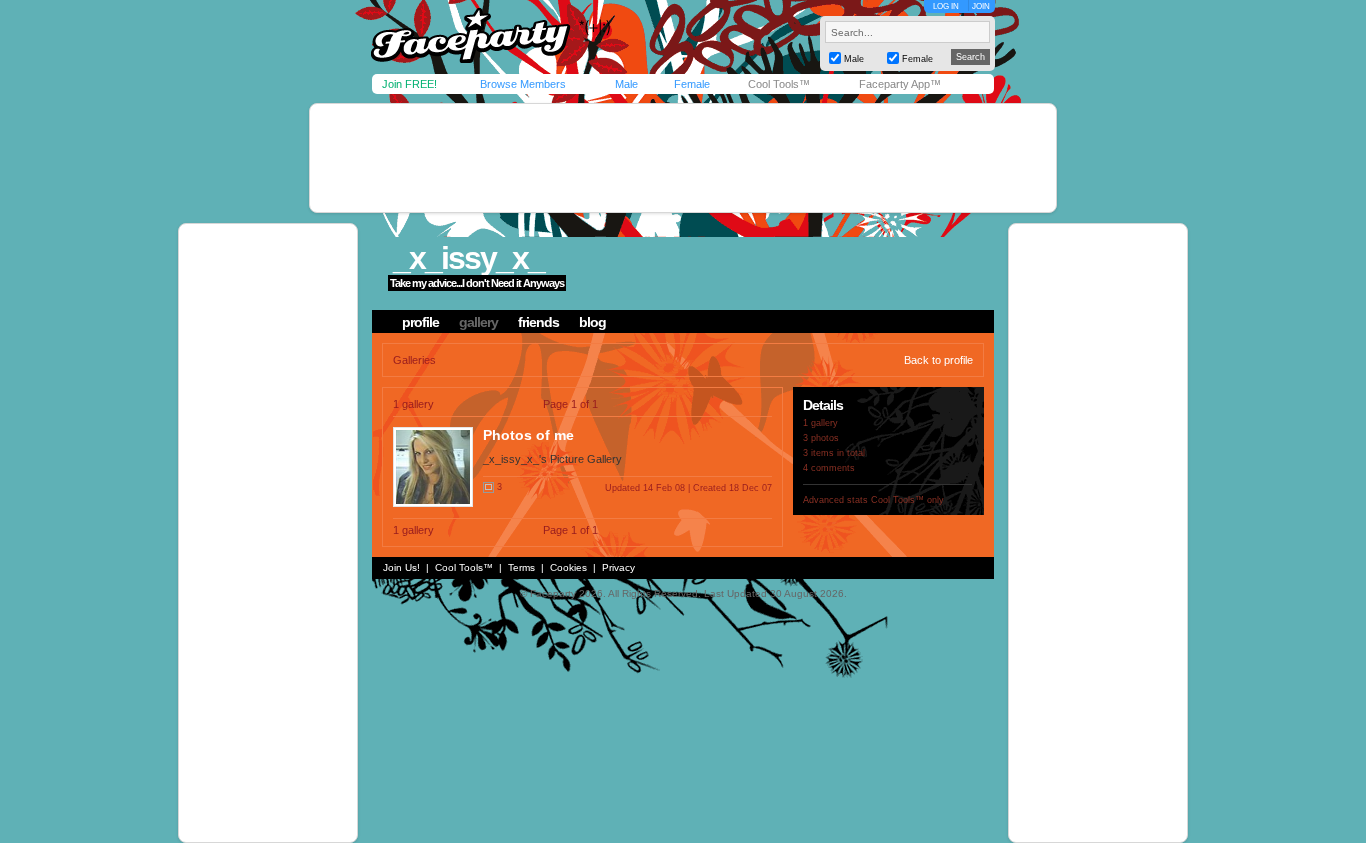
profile (420, 322)
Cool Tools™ (779, 84)
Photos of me (528, 435)
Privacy (618, 567)
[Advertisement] (683, 158)
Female (692, 84)
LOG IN (946, 6)
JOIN (981, 6)
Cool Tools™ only (907, 500)
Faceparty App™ (900, 84)
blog (592, 322)
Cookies (568, 567)
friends (538, 322)
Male (626, 84)
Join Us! (401, 567)
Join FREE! (409, 84)
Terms (521, 567)
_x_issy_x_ (468, 258)
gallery (478, 322)
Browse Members (523, 84)
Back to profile (938, 360)
